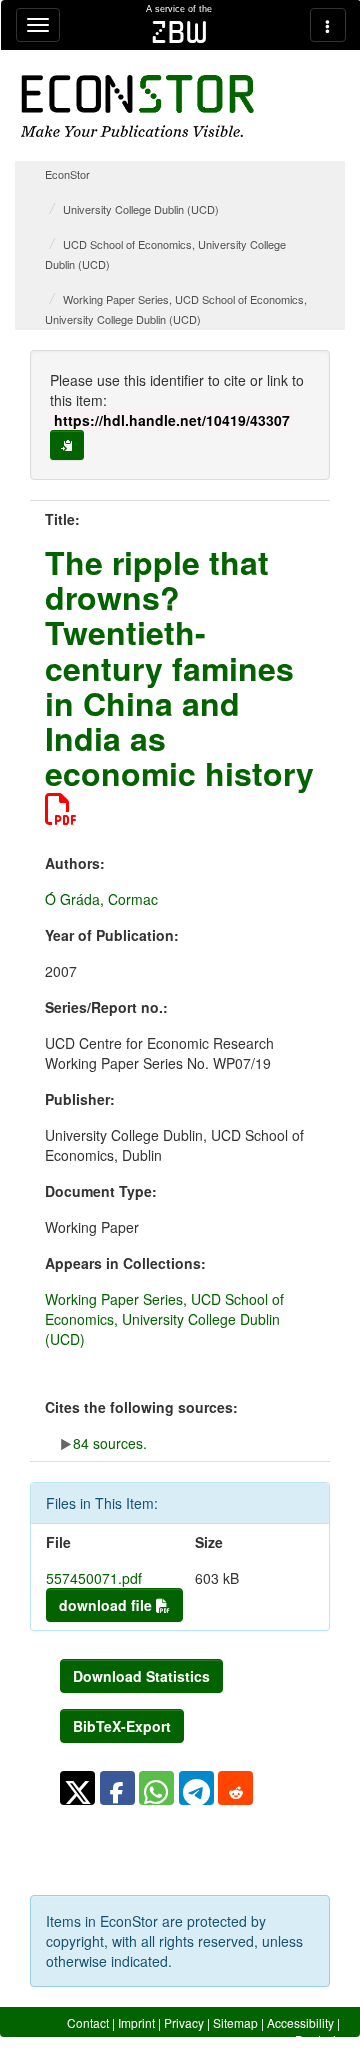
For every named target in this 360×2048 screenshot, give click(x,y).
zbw (179, 32)
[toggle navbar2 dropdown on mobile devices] (328, 25)
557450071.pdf (94, 1578)
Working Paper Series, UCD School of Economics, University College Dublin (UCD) (164, 1319)
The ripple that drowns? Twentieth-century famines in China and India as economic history (179, 667)
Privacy (184, 2022)
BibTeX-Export (122, 1726)
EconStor (67, 174)
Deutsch (317, 2039)
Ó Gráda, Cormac (101, 899)
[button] (77, 1788)
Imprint (136, 2022)
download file (107, 1605)
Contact (88, 2022)
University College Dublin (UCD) (141, 209)
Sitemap (235, 2022)
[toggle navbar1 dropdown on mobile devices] (38, 25)
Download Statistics (141, 1676)
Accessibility (300, 2022)
